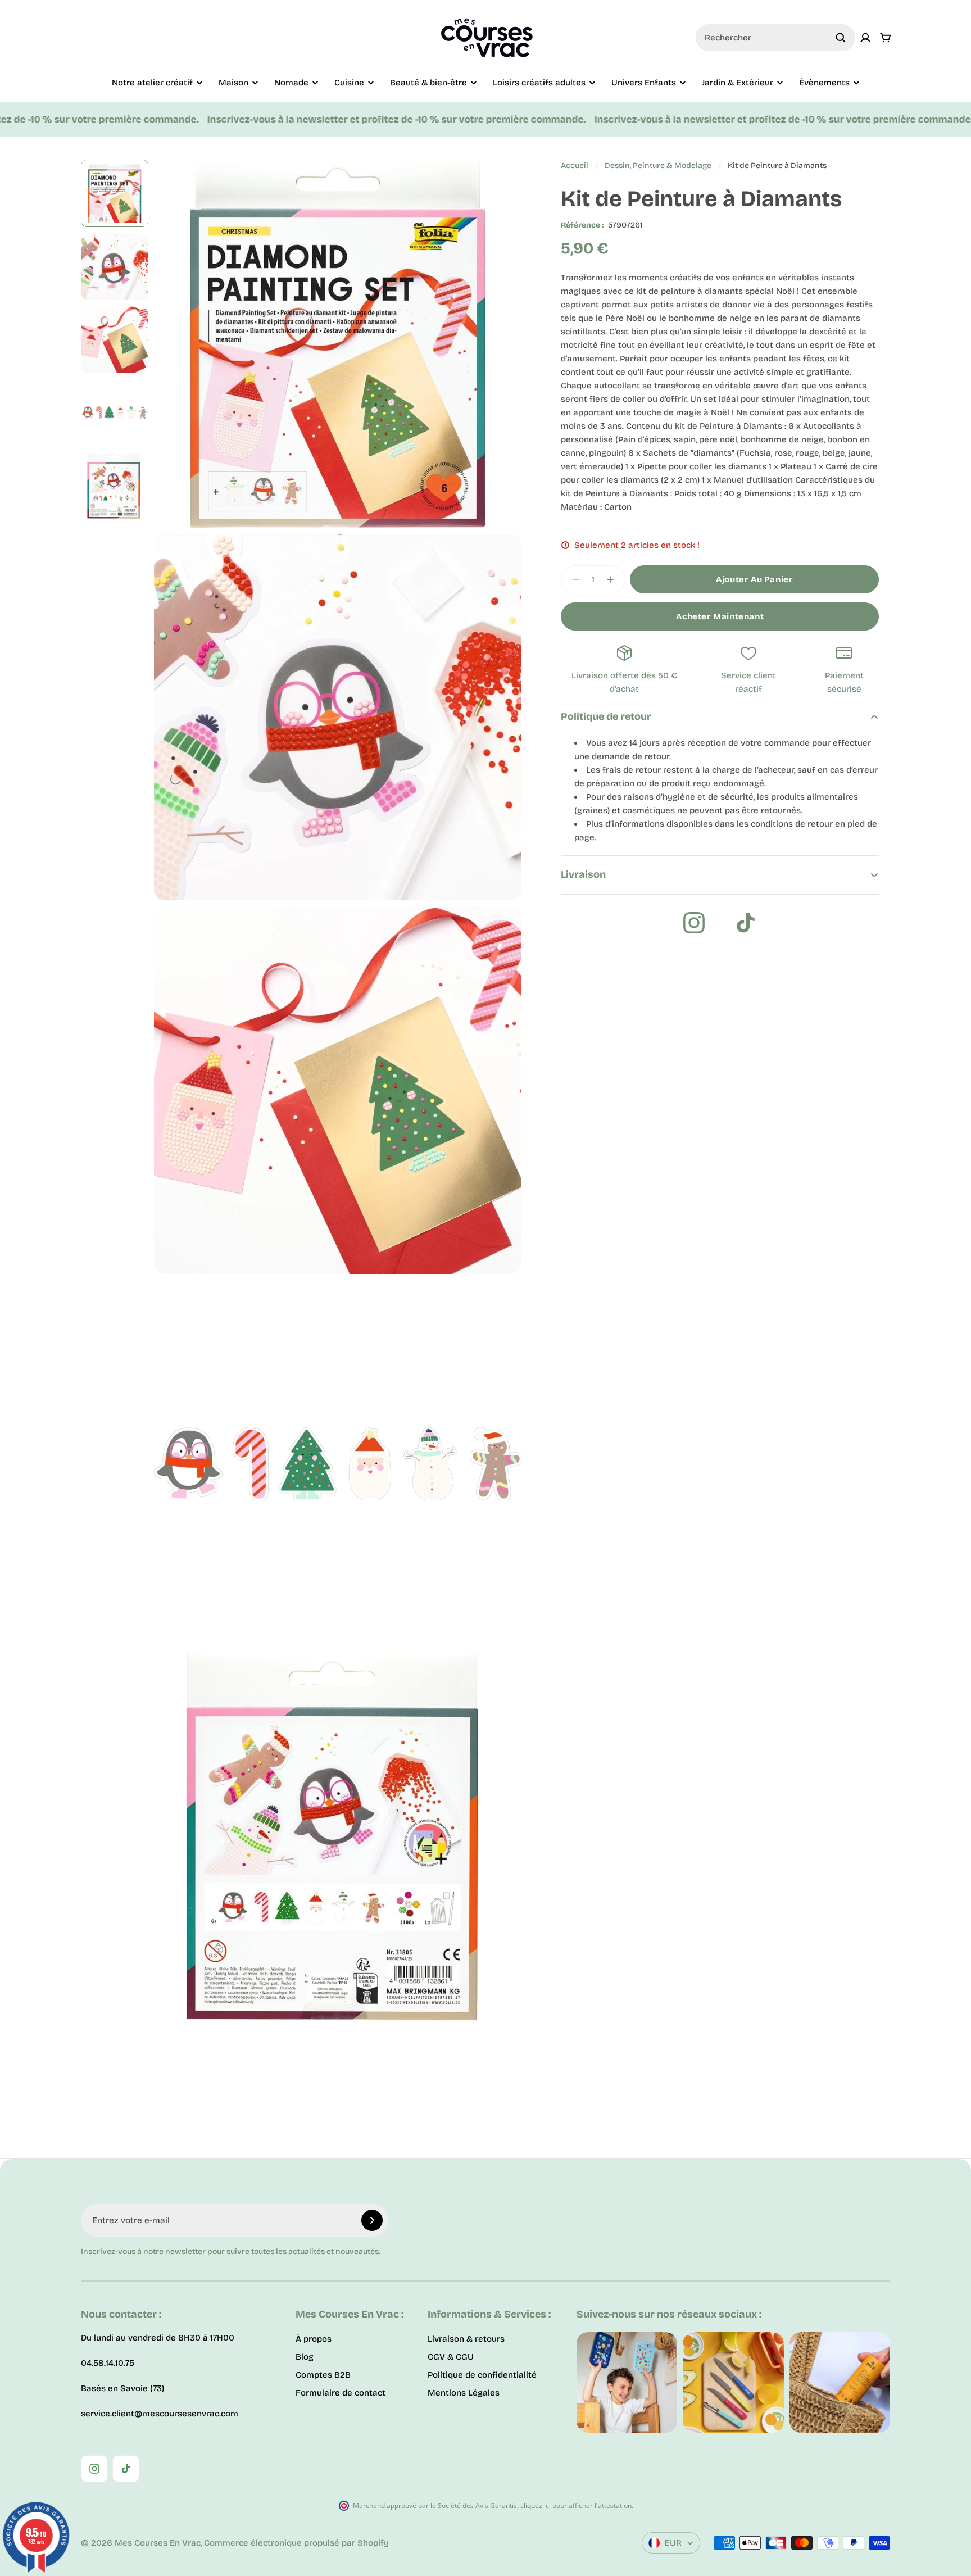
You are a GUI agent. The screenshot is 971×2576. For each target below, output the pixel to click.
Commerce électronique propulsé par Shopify (296, 2543)
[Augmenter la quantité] (614, 579)
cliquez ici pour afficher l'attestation (576, 2505)
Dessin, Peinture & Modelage (658, 165)
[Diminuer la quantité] (573, 579)
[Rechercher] (841, 38)
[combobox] (775, 38)
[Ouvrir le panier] (886, 38)
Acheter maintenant (720, 616)
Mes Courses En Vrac (158, 2543)
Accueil (575, 165)
